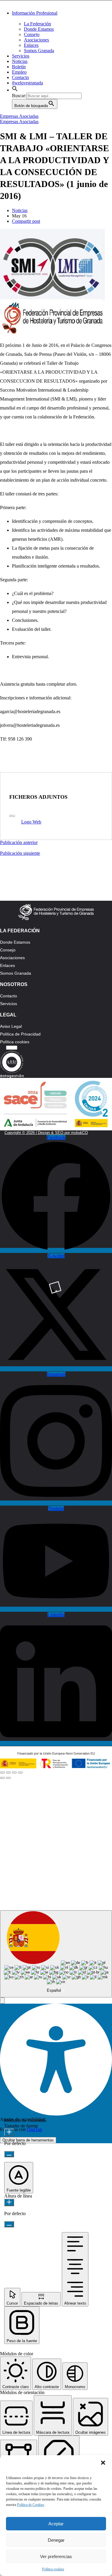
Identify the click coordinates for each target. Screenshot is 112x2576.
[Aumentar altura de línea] (9, 2202)
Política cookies (53, 2569)
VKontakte (83, 1861)
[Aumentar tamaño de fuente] (9, 2132)
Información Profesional (35, 13)
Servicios (21, 56)
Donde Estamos (39, 29)
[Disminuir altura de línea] (9, 2224)
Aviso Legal (11, 1026)
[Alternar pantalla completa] (14, 1773)
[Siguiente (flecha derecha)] (8, 1778)
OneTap (34, 2129)
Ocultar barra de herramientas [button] (28, 2140)
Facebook (33, 1818)
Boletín (19, 67)
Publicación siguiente (20, 853)
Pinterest (58, 1840)
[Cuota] (8, 1773)
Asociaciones (36, 40)
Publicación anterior (19, 842)
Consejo (32, 34)
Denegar (56, 2540)
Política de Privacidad (20, 1034)
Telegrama (33, 1840)
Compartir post (26, 221)
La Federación (37, 24)
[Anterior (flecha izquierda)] (2, 1778)
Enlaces (31, 45)
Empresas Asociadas (19, 116)
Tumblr (33, 1861)
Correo (33, 1883)
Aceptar (56, 2524)
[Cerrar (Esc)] (2, 1773)
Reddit (58, 1861)
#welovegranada (27, 83)
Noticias (20, 61)
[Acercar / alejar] (20, 1773)
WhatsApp (83, 1818)
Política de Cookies (31, 2505)
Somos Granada (39, 51)
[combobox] (56, 1954)
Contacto (20, 77)
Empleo (19, 72)
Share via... (83, 1883)
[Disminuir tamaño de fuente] (9, 2154)
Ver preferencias (56, 2556)
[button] (103, 2463)
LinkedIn (83, 1840)
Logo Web (31, 822)
